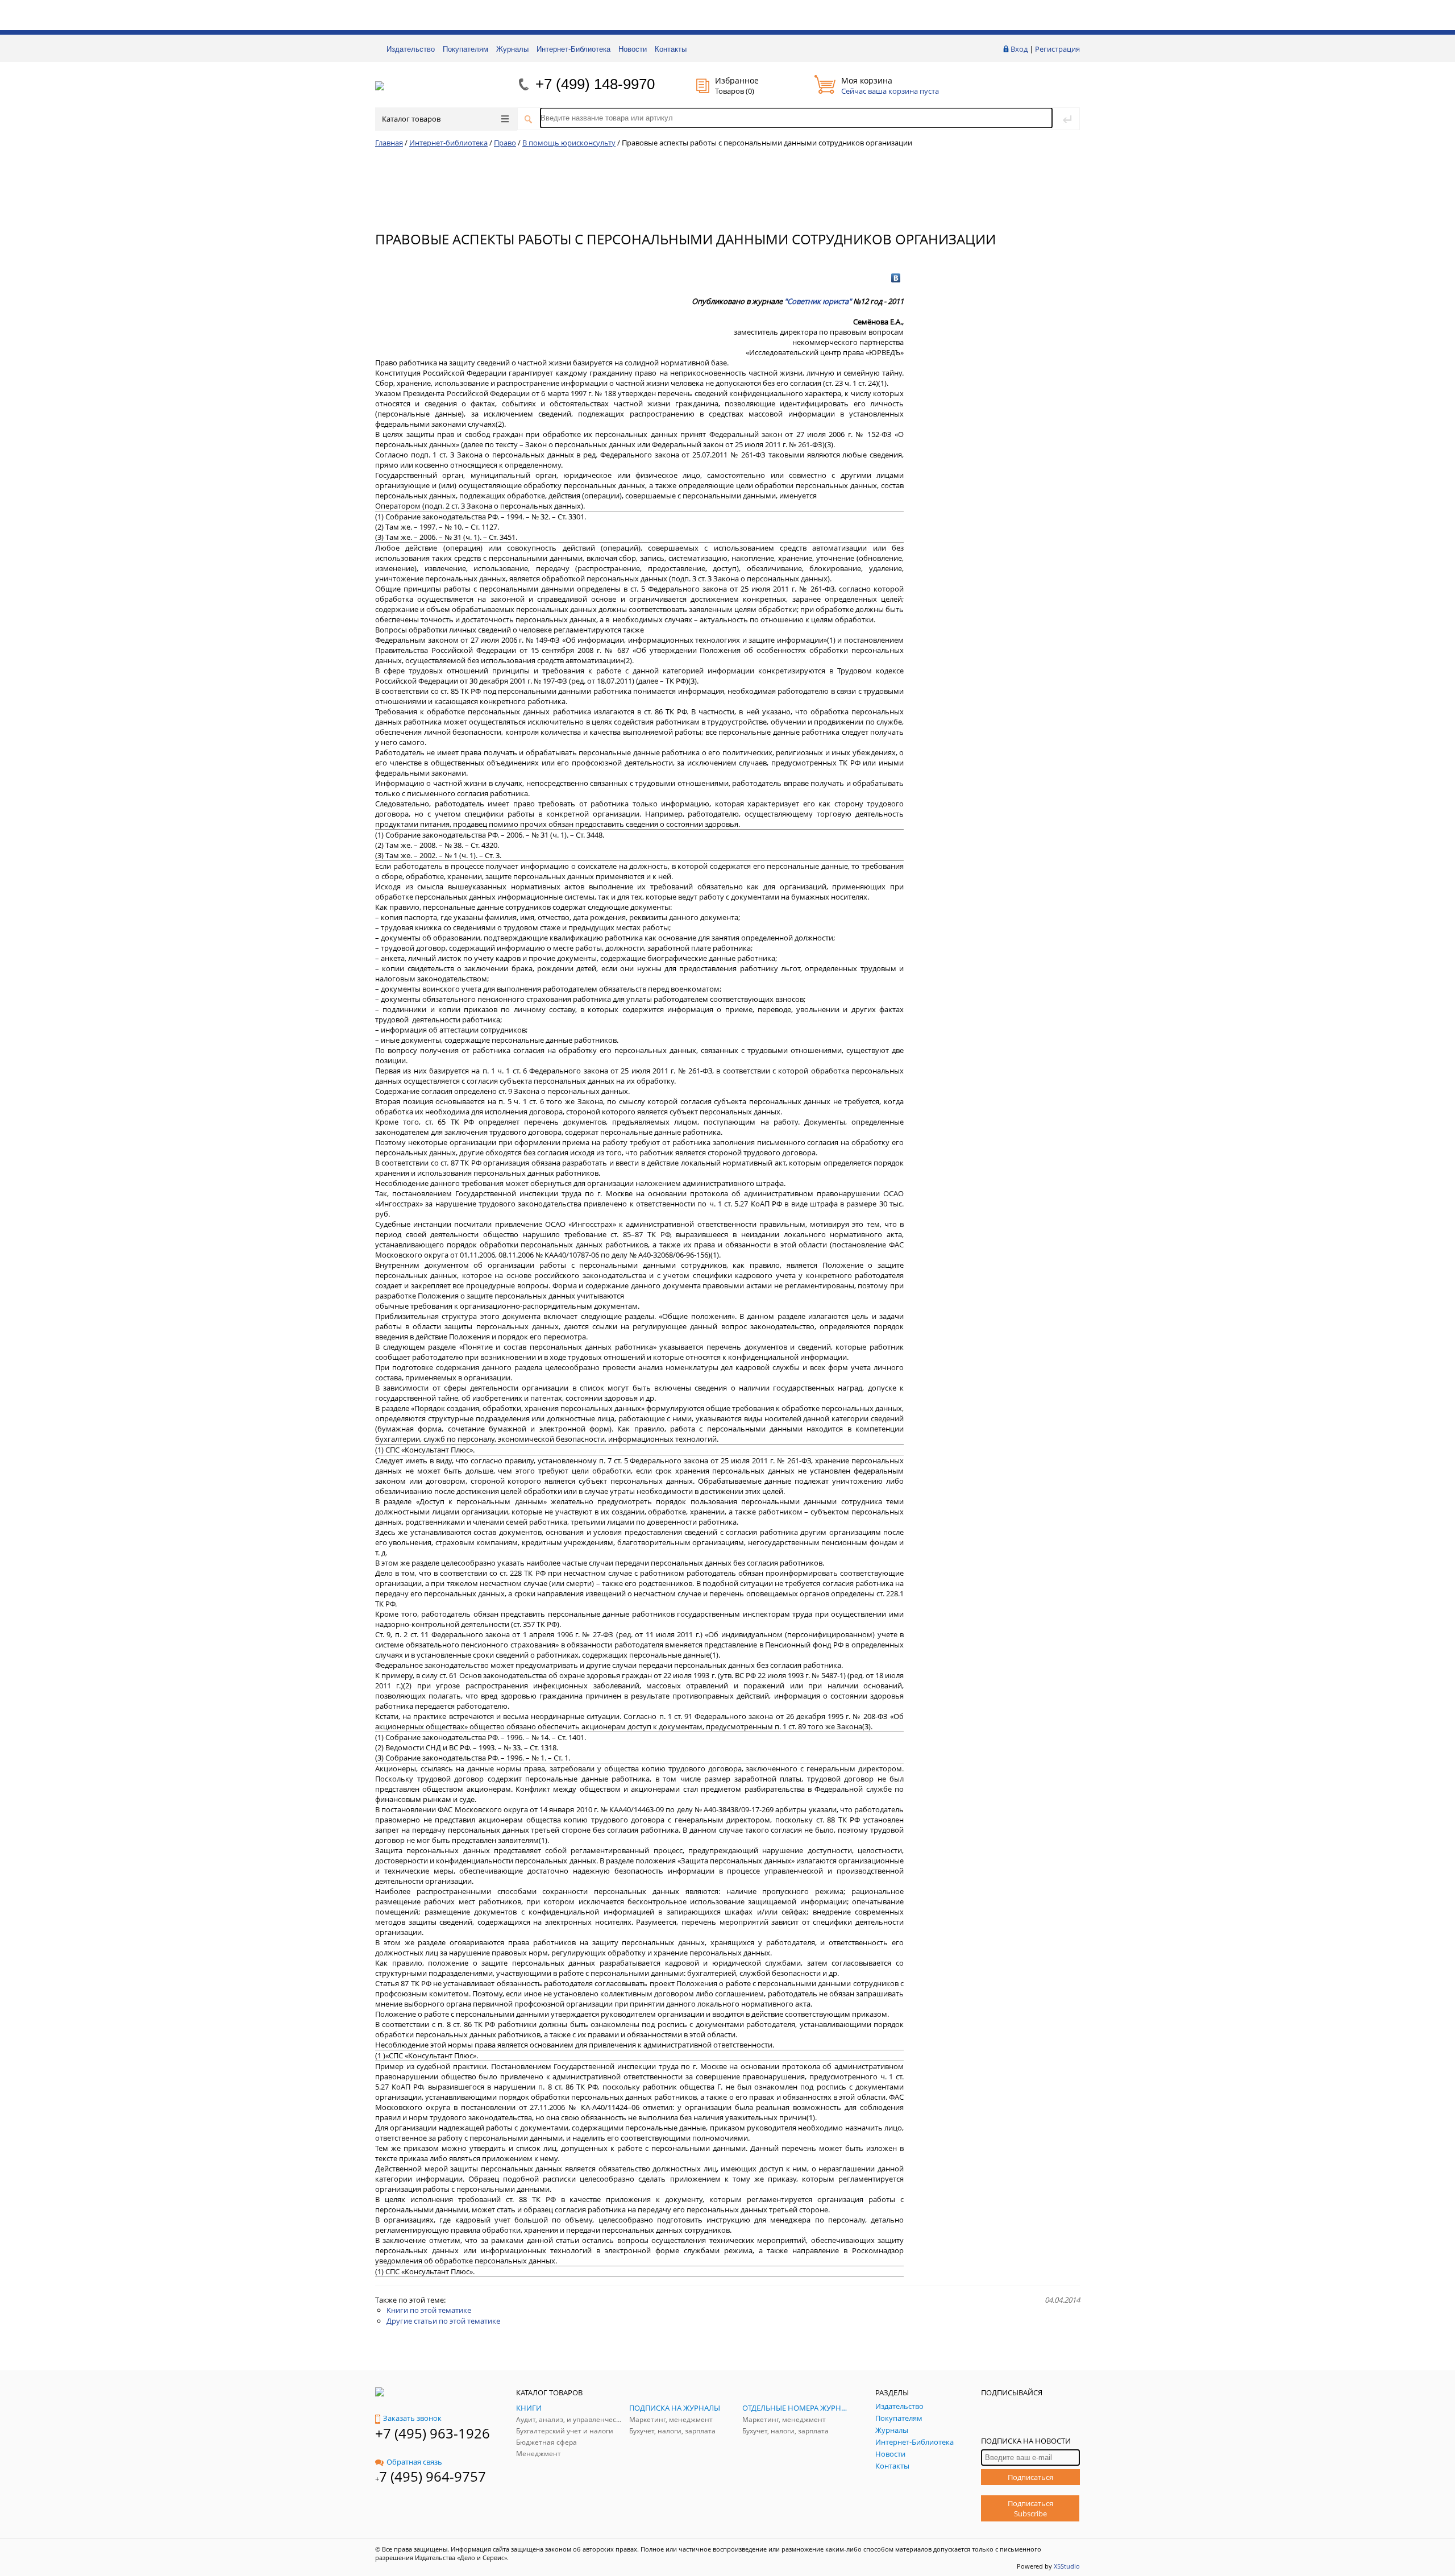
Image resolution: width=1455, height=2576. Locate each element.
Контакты (671, 49)
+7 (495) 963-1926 (433, 2433)
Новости (633, 49)
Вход (1019, 49)
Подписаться (1030, 2477)
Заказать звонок (412, 2418)
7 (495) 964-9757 (433, 2476)
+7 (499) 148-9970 (595, 84)
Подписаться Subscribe (1030, 2508)
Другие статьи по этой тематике (443, 2321)
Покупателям (465, 49)
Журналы (512, 49)
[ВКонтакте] (896, 278)
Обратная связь (414, 2462)
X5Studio (1067, 2566)
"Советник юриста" (818, 301)
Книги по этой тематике (429, 2310)
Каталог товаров (411, 119)
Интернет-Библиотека (573, 49)
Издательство (411, 49)
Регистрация (1057, 49)
